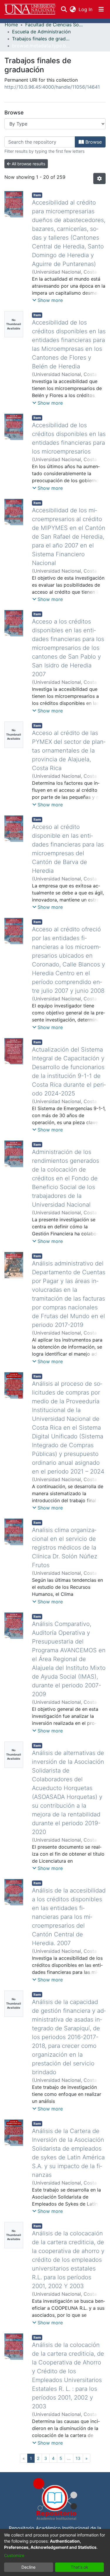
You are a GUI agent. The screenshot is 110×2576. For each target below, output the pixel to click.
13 (78, 2458)
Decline (28, 2567)
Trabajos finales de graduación (41, 39)
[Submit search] (64, 9)
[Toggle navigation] (101, 9)
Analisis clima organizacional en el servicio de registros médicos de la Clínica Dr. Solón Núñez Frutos (65, 1548)
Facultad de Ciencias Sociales (55, 25)
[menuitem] (73, 9)
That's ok (79, 2567)
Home (11, 25)
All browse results (28, 164)
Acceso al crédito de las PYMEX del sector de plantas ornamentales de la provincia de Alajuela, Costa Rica (69, 751)
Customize (14, 2555)
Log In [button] (86, 9)
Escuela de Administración (41, 32)
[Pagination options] (99, 178)
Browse (93, 142)
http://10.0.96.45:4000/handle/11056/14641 (52, 87)
